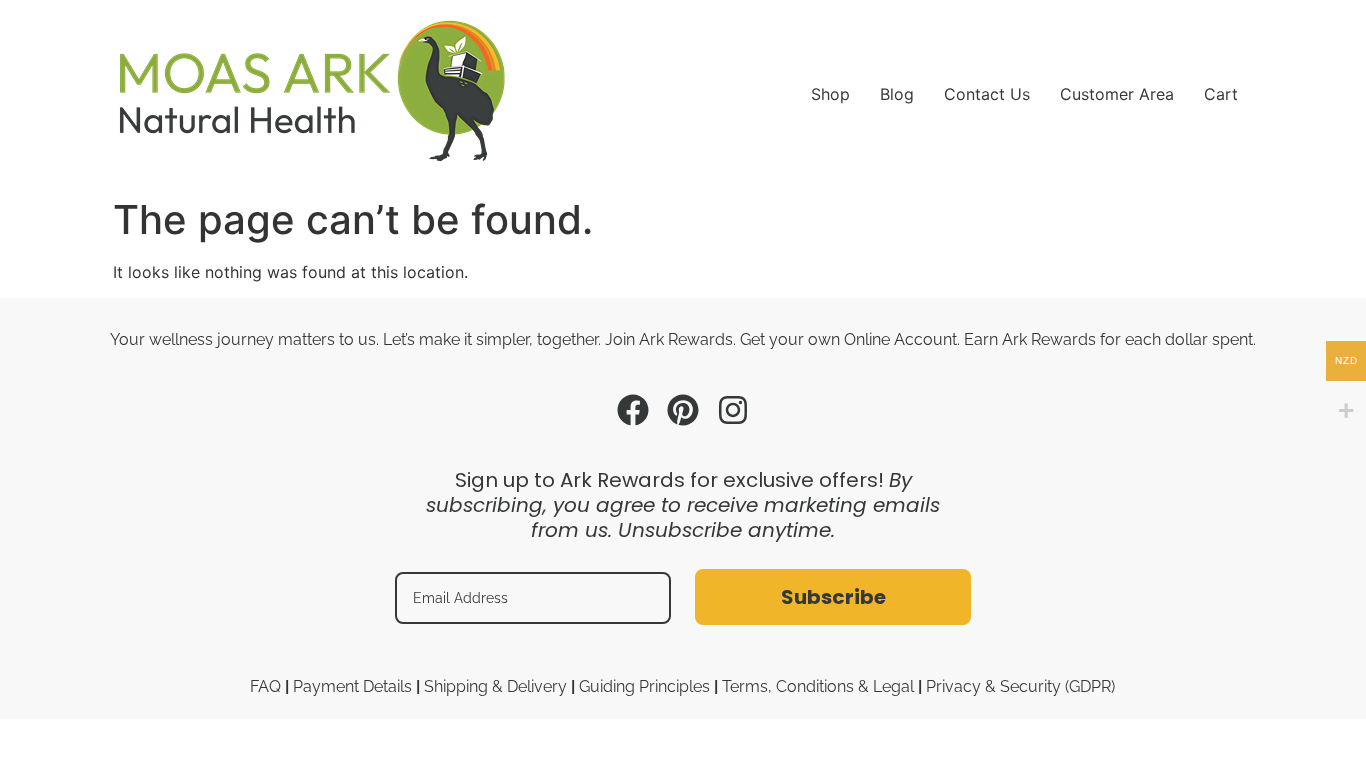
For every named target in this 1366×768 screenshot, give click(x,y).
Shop (830, 94)
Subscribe (833, 597)
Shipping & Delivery (495, 686)
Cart (1221, 94)
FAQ (265, 686)
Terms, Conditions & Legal (818, 686)
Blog (897, 94)
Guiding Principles (644, 686)
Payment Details (352, 686)
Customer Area (1117, 94)
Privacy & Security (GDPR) (1020, 686)
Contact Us (987, 94)
